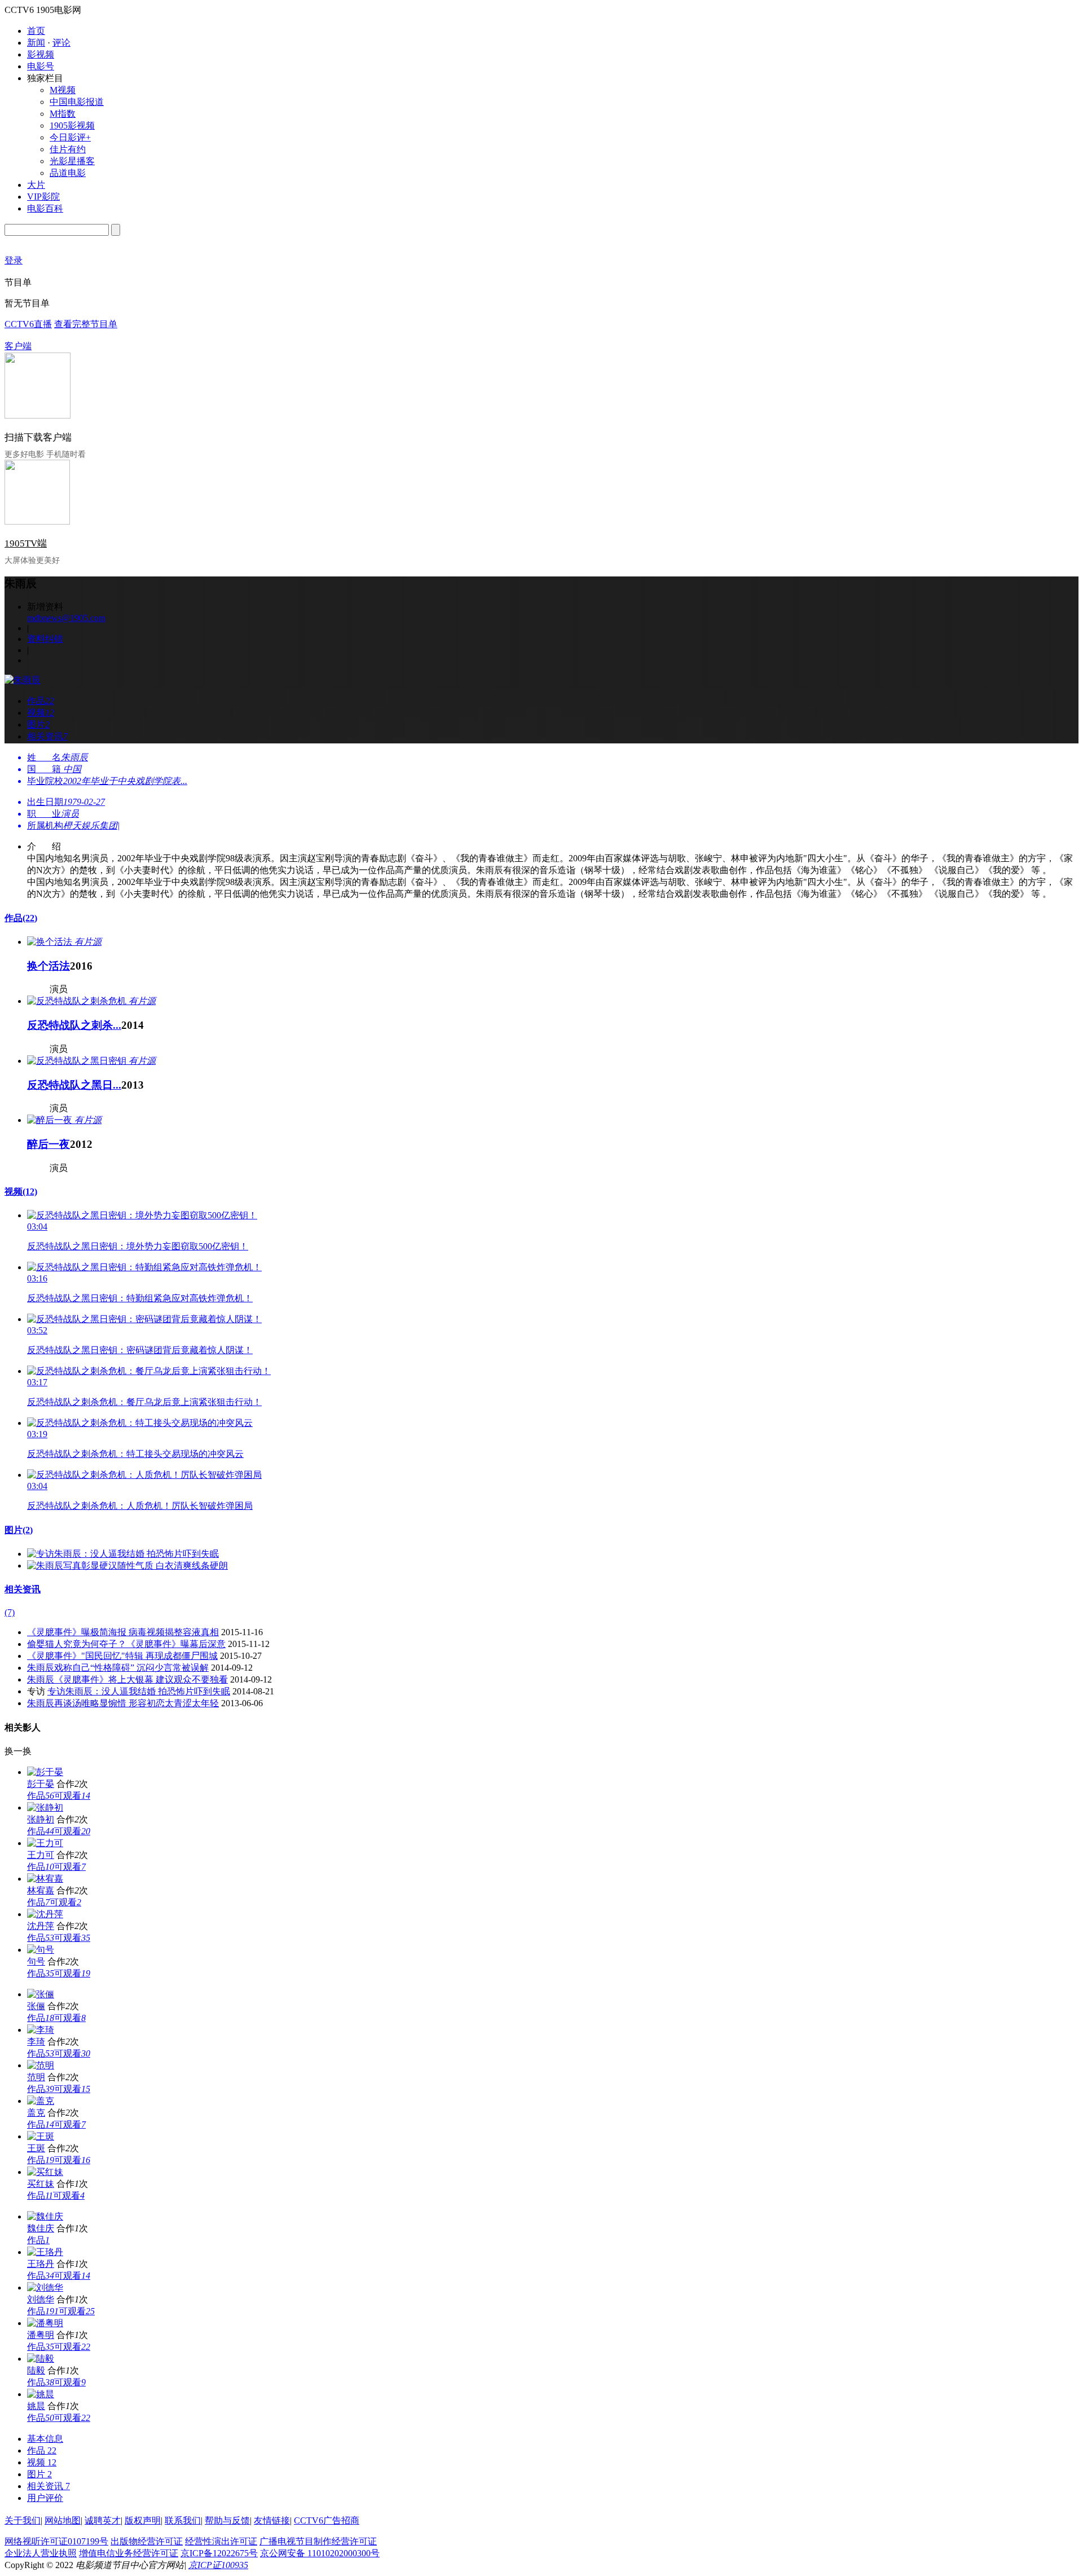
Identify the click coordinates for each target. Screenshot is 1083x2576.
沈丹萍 (41, 1926)
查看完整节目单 (86, 324)
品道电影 (68, 173)
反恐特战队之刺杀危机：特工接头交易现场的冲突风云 (135, 1454)
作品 (21, 918)
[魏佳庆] (45, 2216)
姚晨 (36, 2406)
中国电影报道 (77, 102)
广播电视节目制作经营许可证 (318, 2541)
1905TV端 (26, 543)
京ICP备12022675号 (219, 2553)
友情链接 (272, 2520)
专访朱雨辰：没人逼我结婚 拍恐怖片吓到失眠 (139, 1691)
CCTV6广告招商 (327, 2520)
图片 (19, 1530)
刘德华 (41, 2299)
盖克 (36, 2113)
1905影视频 (72, 126)
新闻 (36, 43)
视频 (21, 1192)
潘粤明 (41, 2335)
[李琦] (41, 2030)
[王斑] (41, 2136)
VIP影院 (43, 197)
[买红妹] (45, 2172)
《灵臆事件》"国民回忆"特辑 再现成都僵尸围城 (122, 1656)
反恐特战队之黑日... (74, 1085)
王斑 (36, 2148)
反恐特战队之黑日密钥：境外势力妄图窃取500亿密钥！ (138, 1246)
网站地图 (63, 2520)
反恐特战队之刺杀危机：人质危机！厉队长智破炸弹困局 (140, 1506)
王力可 (41, 1855)
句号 (36, 1961)
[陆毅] (41, 2359)
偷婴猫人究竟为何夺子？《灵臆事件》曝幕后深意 (126, 1644)
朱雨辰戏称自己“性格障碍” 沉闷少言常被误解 (118, 1668)
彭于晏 (41, 1784)
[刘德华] (45, 2287)
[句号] (41, 1950)
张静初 (41, 1819)
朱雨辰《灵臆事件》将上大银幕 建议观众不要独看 (127, 1679)
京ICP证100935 (218, 2565)
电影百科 (45, 208)
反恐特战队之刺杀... (74, 1025)
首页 (36, 31)
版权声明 (143, 2520)
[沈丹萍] (45, 1914)
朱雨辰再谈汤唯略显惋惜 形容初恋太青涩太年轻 (123, 1703)
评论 (61, 43)
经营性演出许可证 (221, 2541)
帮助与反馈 (227, 2520)
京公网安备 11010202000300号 (320, 2553)
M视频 (63, 90)
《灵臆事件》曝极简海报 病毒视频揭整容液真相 (123, 1632)
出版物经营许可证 (147, 2541)
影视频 (41, 54)
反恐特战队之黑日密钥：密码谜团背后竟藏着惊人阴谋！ (140, 1350)
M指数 (63, 114)
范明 (36, 2077)
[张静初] (45, 1807)
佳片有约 (68, 149)
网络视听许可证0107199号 (56, 2541)
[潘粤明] (45, 2323)
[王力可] (45, 1843)
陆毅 (36, 2370)
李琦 (36, 2042)
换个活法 (49, 966)
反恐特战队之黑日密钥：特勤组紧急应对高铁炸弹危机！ (140, 1298)
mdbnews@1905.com (66, 618)
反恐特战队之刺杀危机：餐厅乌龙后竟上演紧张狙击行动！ (144, 1402)
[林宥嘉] (45, 1879)
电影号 (41, 66)
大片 (36, 185)
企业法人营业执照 (41, 2553)
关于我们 (23, 2520)
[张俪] (41, 1994)
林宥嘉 (41, 1890)
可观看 (72, 1796)
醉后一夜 (49, 1144)
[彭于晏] (45, 1772)
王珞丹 (41, 2264)
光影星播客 (72, 161)
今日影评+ (70, 137)
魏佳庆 (41, 2228)
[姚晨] (41, 2394)
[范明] (41, 2065)
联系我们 (183, 2520)
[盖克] (41, 2101)
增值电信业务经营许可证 (129, 2553)
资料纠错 (45, 639)
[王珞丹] (45, 2252)
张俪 (36, 2006)
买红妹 (41, 2184)
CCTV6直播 (28, 324)
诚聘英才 (103, 2520)
